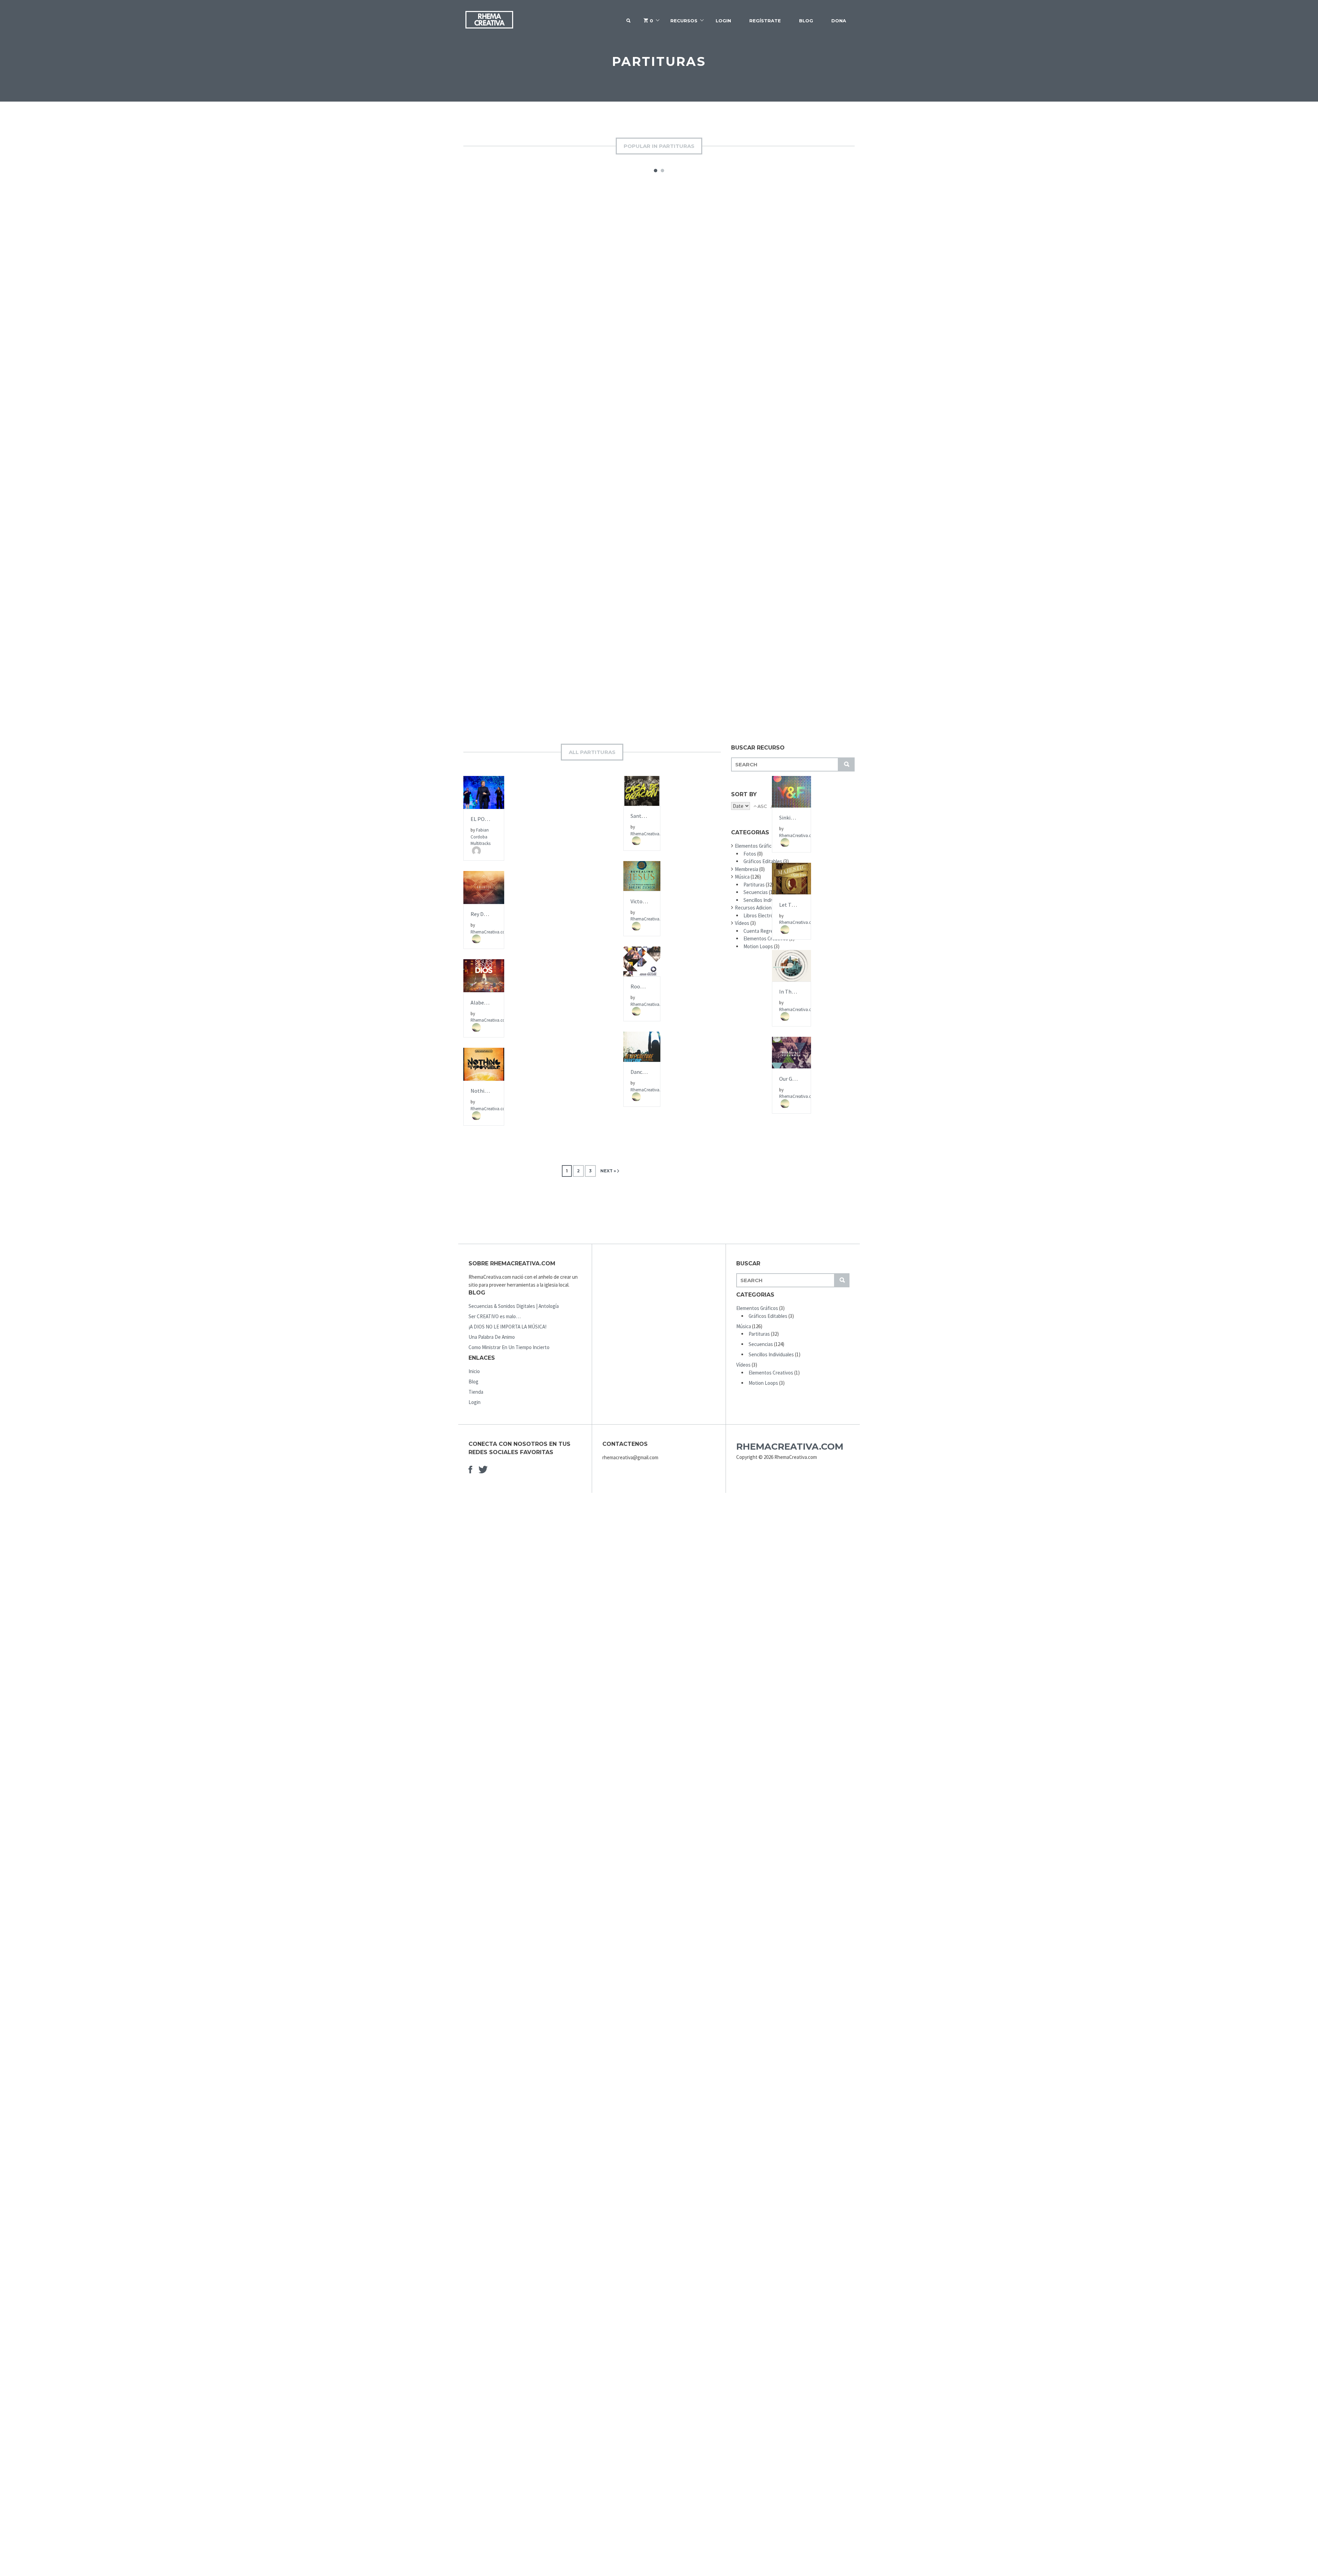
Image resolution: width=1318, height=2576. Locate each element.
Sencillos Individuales (766, 900)
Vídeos (742, 923)
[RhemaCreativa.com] (489, 21)
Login (723, 21)
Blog (806, 21)
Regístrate (765, 21)
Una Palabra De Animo (492, 1337)
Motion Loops (758, 946)
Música (742, 877)
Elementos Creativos (766, 938)
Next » (608, 1171)
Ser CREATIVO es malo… (495, 1316)
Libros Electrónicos (764, 915)
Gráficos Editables (763, 861)
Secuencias (756, 892)
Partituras (754, 885)
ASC (762, 806)
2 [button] (662, 171)
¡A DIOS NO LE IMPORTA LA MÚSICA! (507, 1327)
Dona (839, 21)
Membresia (747, 869)
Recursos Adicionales (758, 908)
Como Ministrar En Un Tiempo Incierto (509, 1347)
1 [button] (656, 171)
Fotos (750, 854)
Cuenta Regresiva (762, 931)
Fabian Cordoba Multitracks (481, 837)
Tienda (476, 1392)
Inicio (474, 1371)
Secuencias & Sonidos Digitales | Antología (514, 1306)
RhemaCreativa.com (790, 1447)
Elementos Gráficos (756, 846)
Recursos (684, 21)
